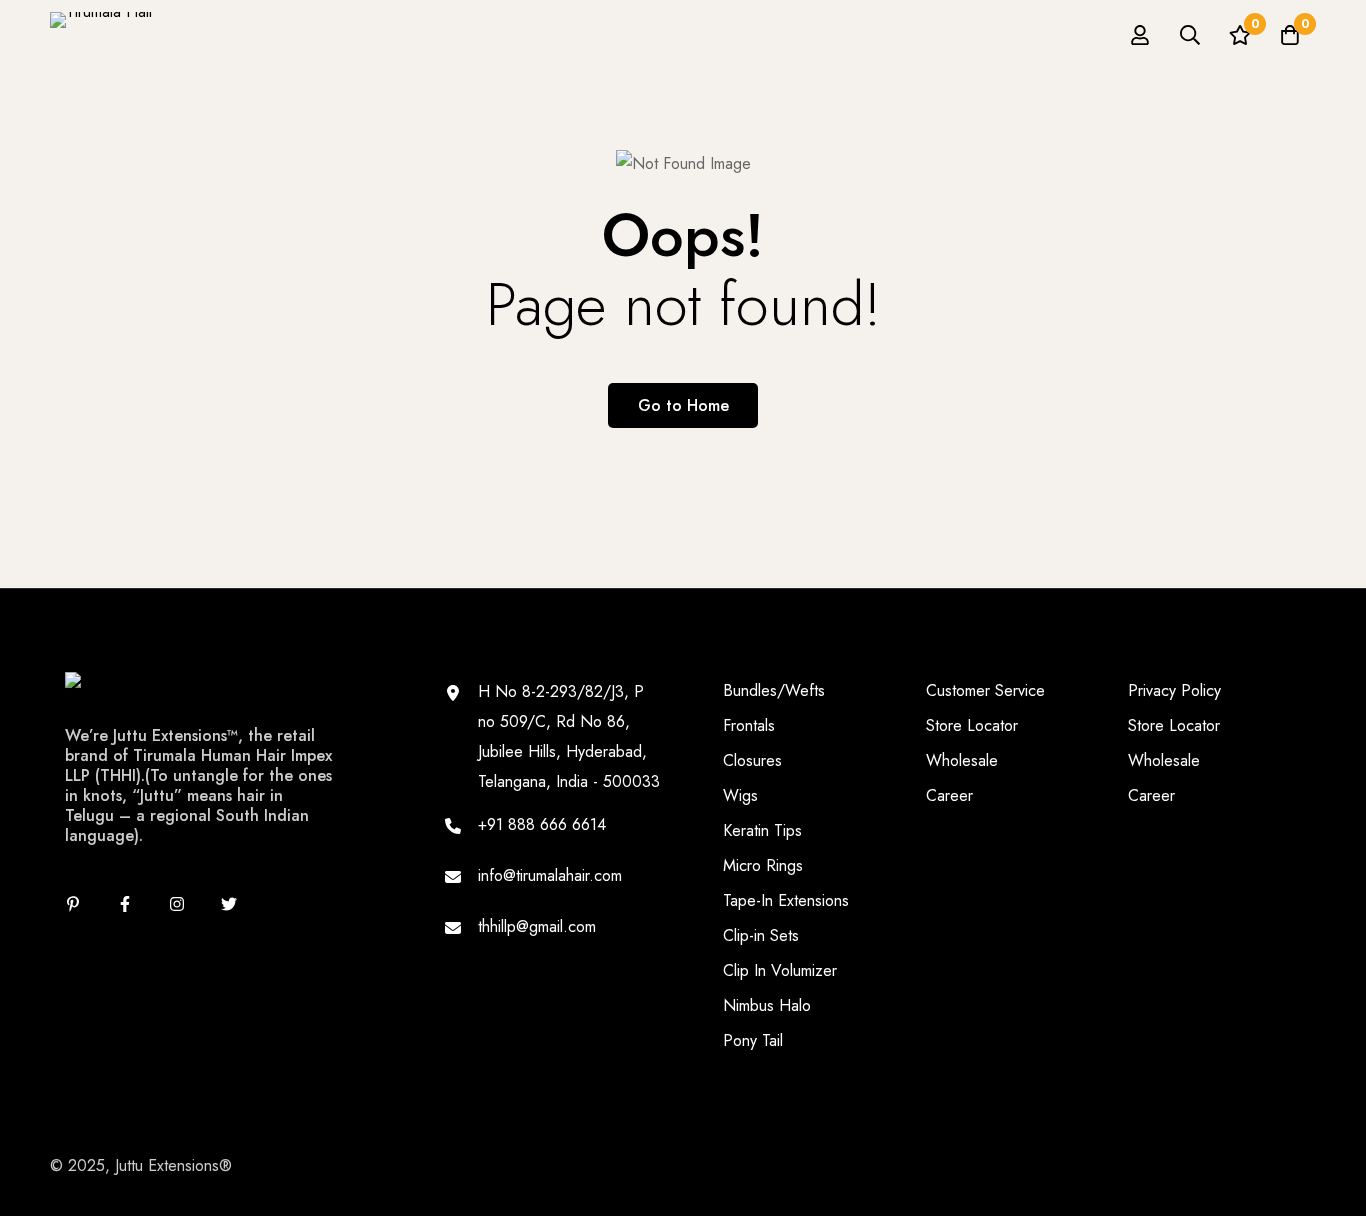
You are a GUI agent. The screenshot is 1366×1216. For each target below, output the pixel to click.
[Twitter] (229, 904)
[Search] (1190, 35)
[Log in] (1140, 35)
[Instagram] (177, 904)
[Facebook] (125, 904)
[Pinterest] (73, 904)
